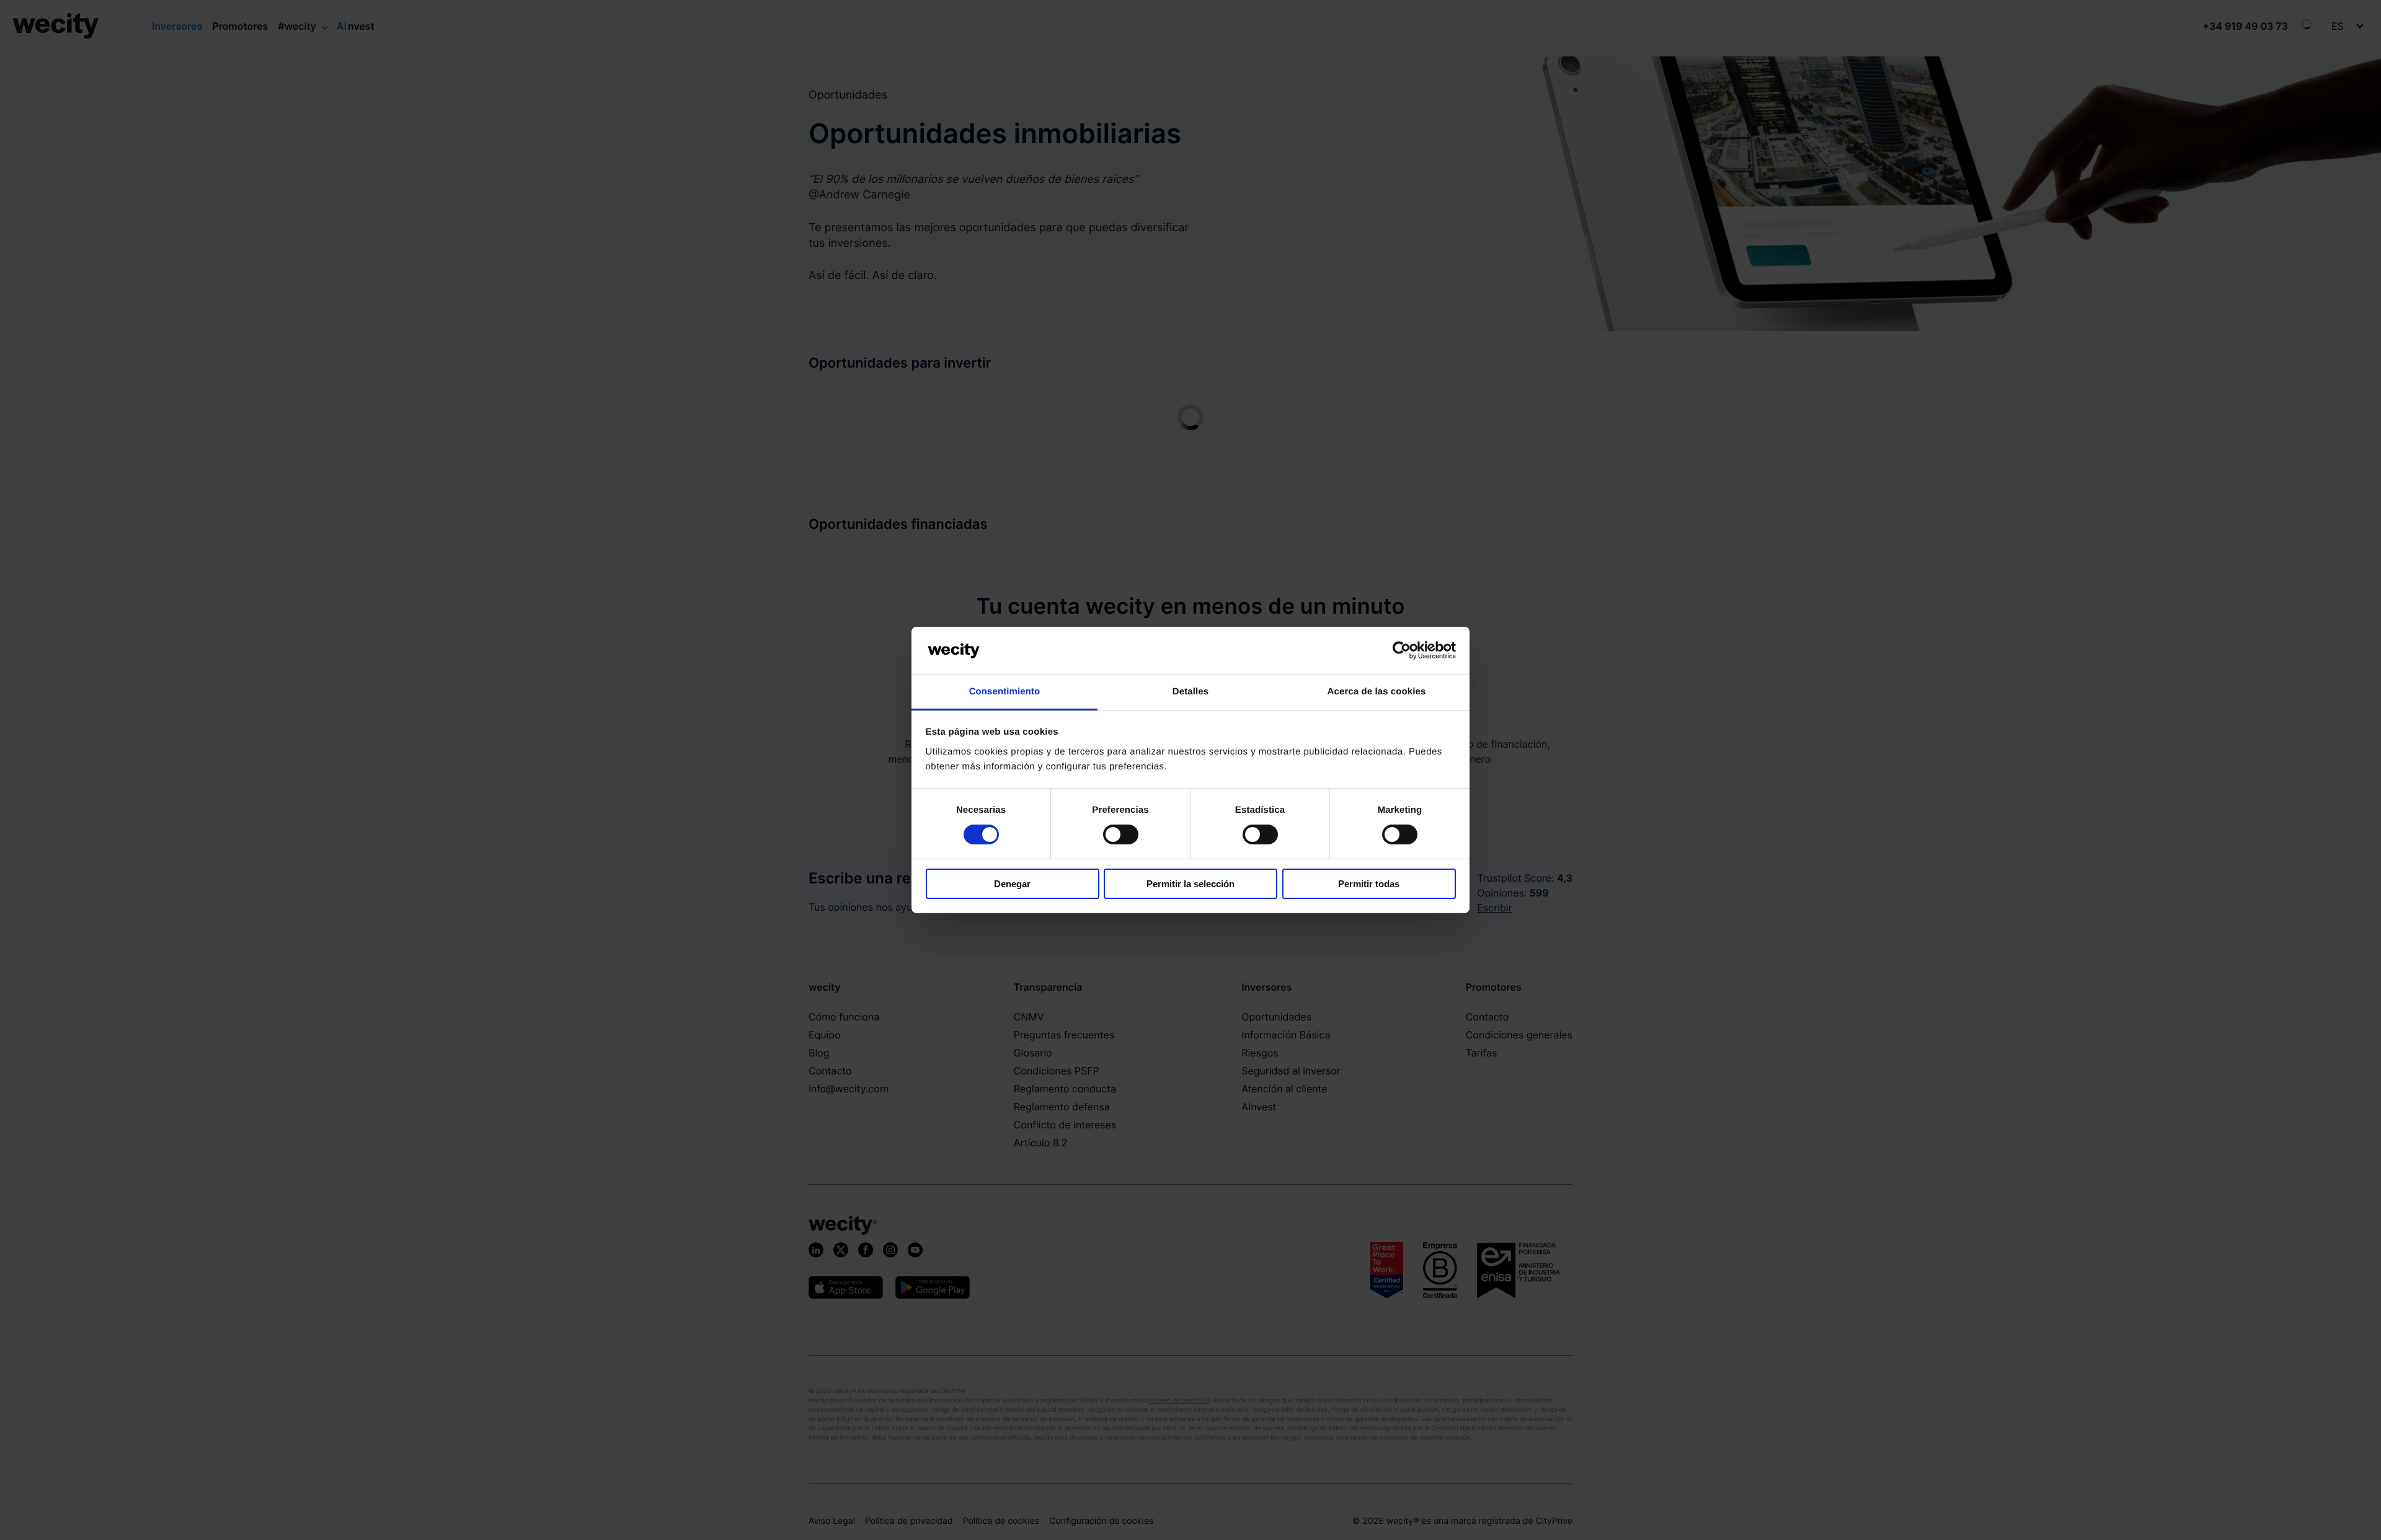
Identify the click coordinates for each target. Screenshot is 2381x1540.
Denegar (1012, 884)
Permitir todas (1369, 884)
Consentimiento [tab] (1005, 692)
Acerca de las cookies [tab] (1377, 692)
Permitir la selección (1190, 884)
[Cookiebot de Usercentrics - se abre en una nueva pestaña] (1402, 650)
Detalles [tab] (1190, 692)
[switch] (1121, 834)
